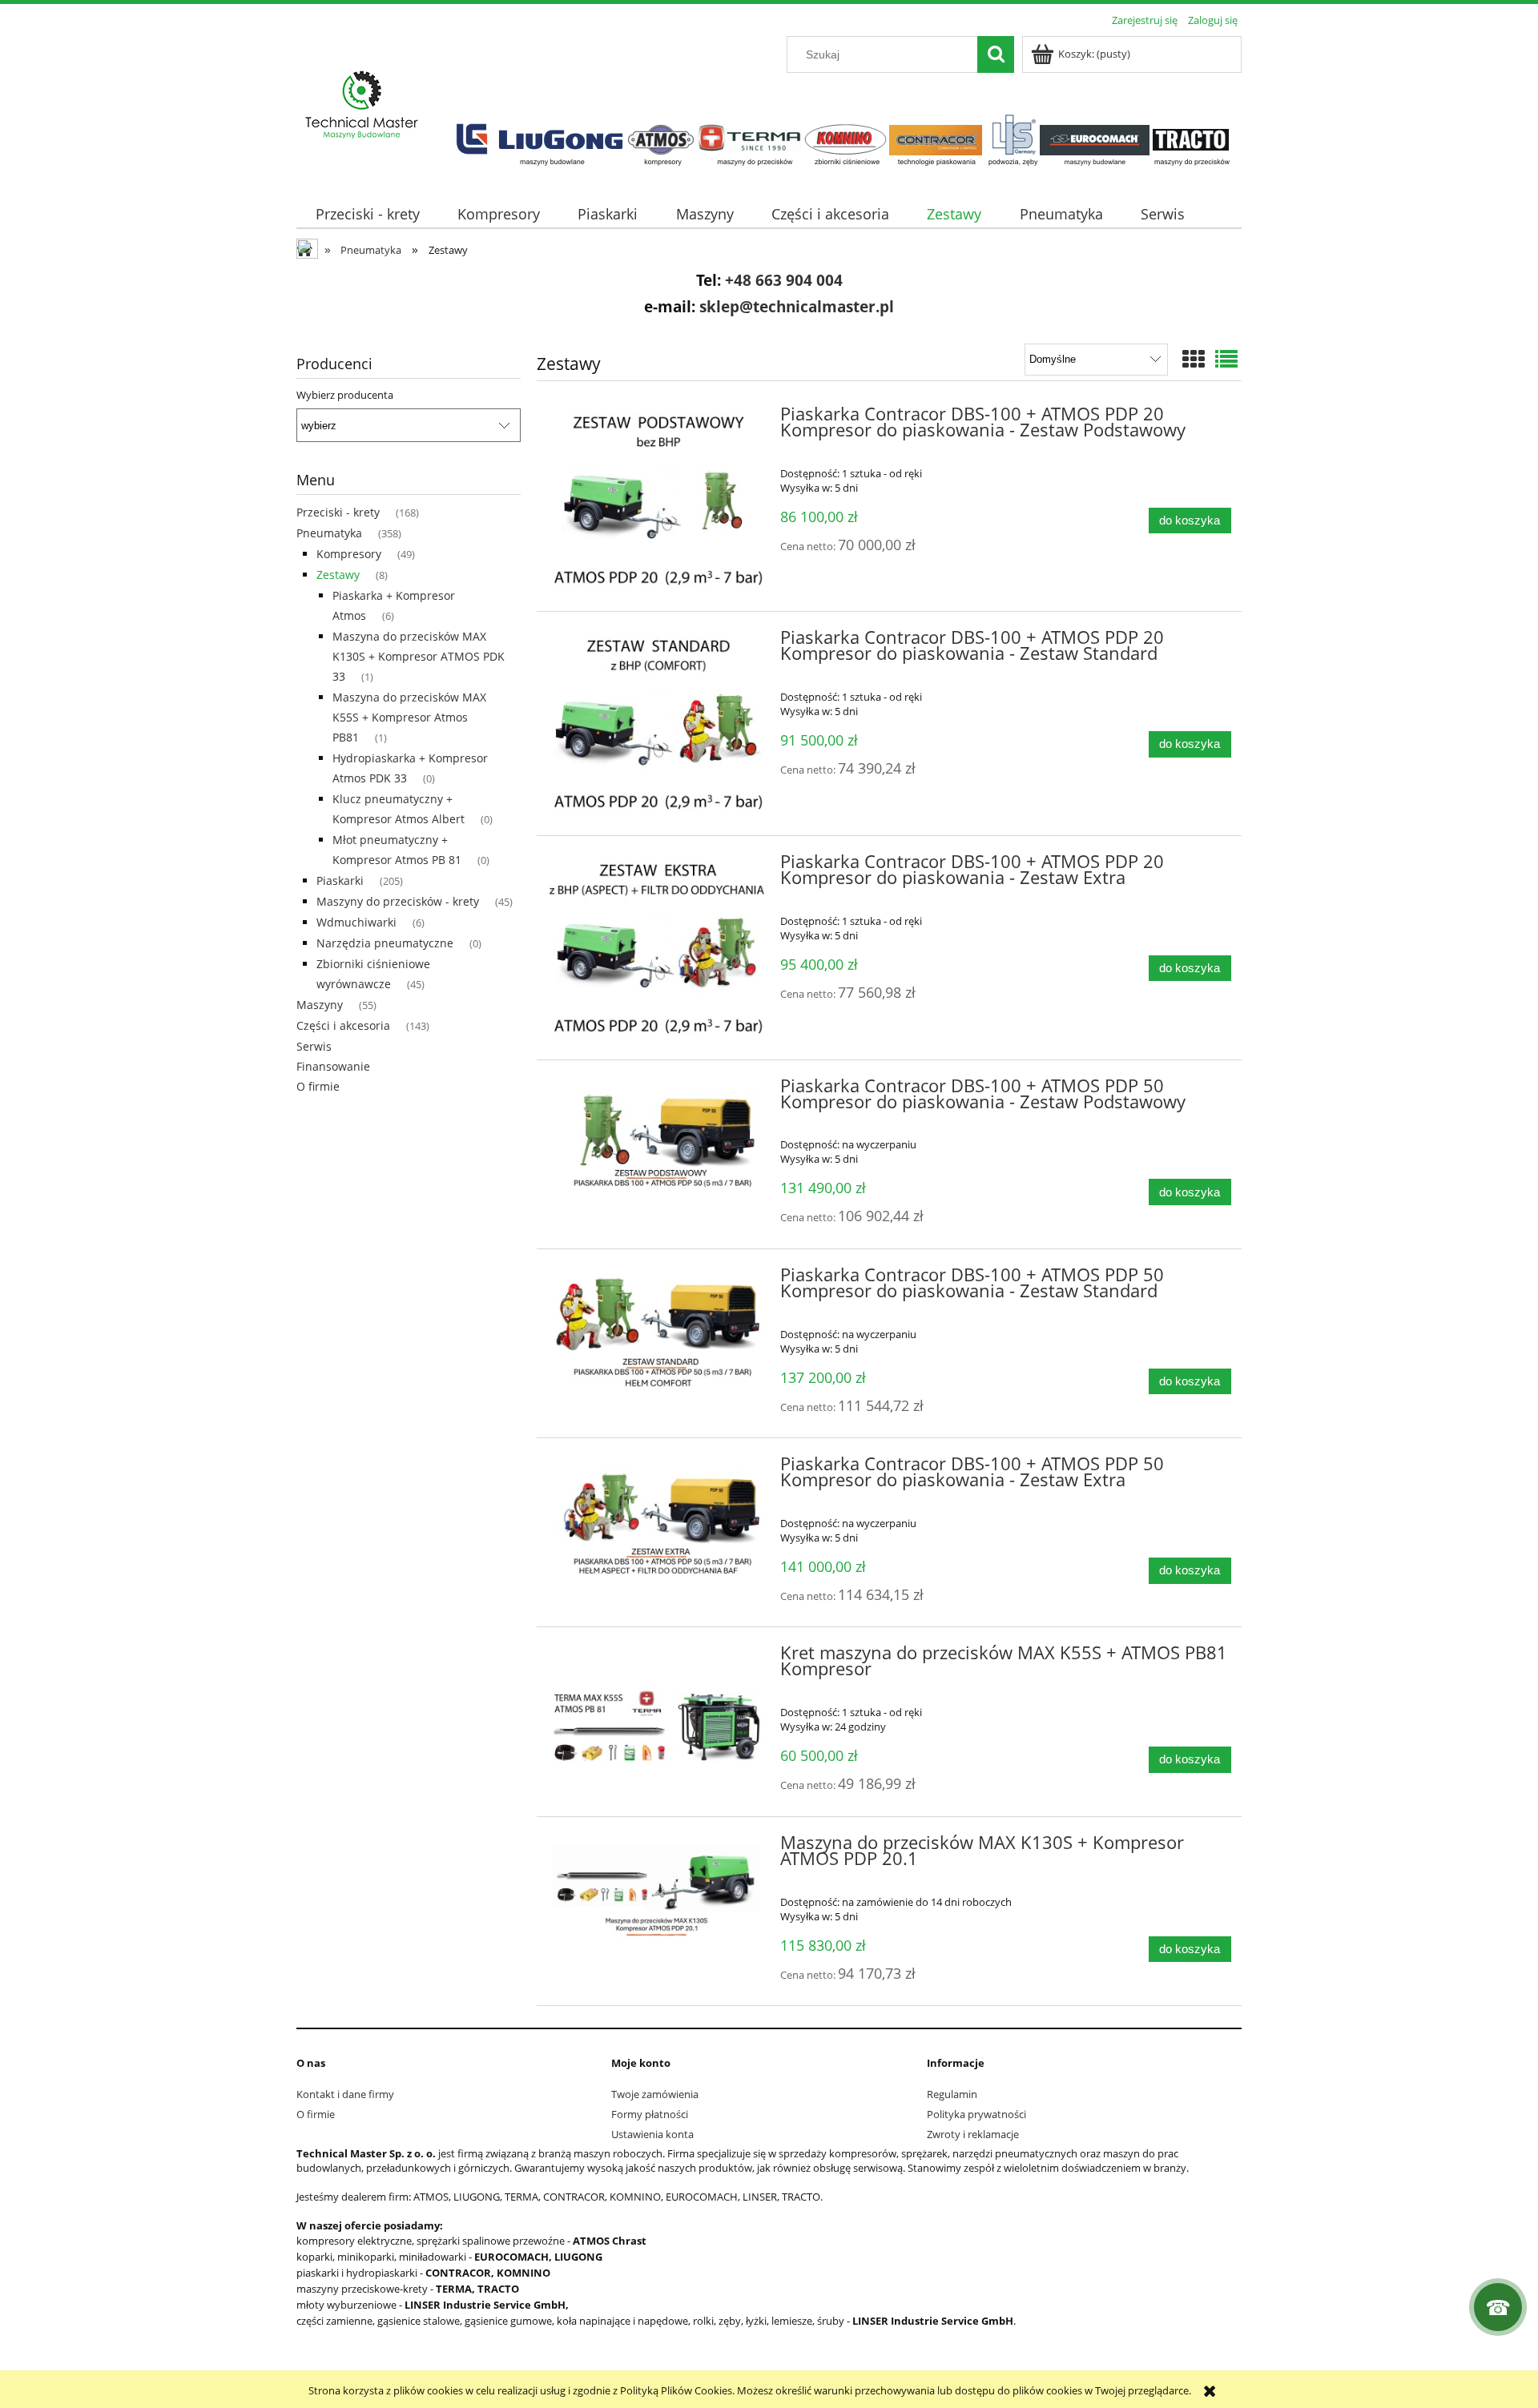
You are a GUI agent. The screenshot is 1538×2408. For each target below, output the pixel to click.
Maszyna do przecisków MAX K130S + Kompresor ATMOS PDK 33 (419, 656)
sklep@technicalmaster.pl (797, 306)
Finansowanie (333, 1066)
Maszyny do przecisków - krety (398, 901)
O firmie (318, 1086)
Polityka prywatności (976, 2114)
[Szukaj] (996, 54)
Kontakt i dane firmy (345, 2094)
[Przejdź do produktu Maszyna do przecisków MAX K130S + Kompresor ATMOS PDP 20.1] (656, 1897)
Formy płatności (650, 2114)
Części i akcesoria (343, 1025)
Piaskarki (340, 880)
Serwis (314, 1046)
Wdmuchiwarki (356, 922)
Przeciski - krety (338, 512)
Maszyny (320, 1005)
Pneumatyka (329, 533)
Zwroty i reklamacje (973, 2134)
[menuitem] (367, 214)
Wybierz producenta (345, 395)
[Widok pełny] (1226, 359)
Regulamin (952, 2094)
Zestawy (338, 575)
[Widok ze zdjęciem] (1194, 359)
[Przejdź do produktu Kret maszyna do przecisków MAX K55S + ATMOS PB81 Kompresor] (656, 1707)
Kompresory (349, 554)
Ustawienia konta (652, 2134)
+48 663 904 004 (784, 280)
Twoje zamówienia (655, 2094)
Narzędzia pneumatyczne (385, 943)
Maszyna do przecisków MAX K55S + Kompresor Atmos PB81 (409, 717)
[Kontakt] (1498, 2307)
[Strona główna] (362, 106)
